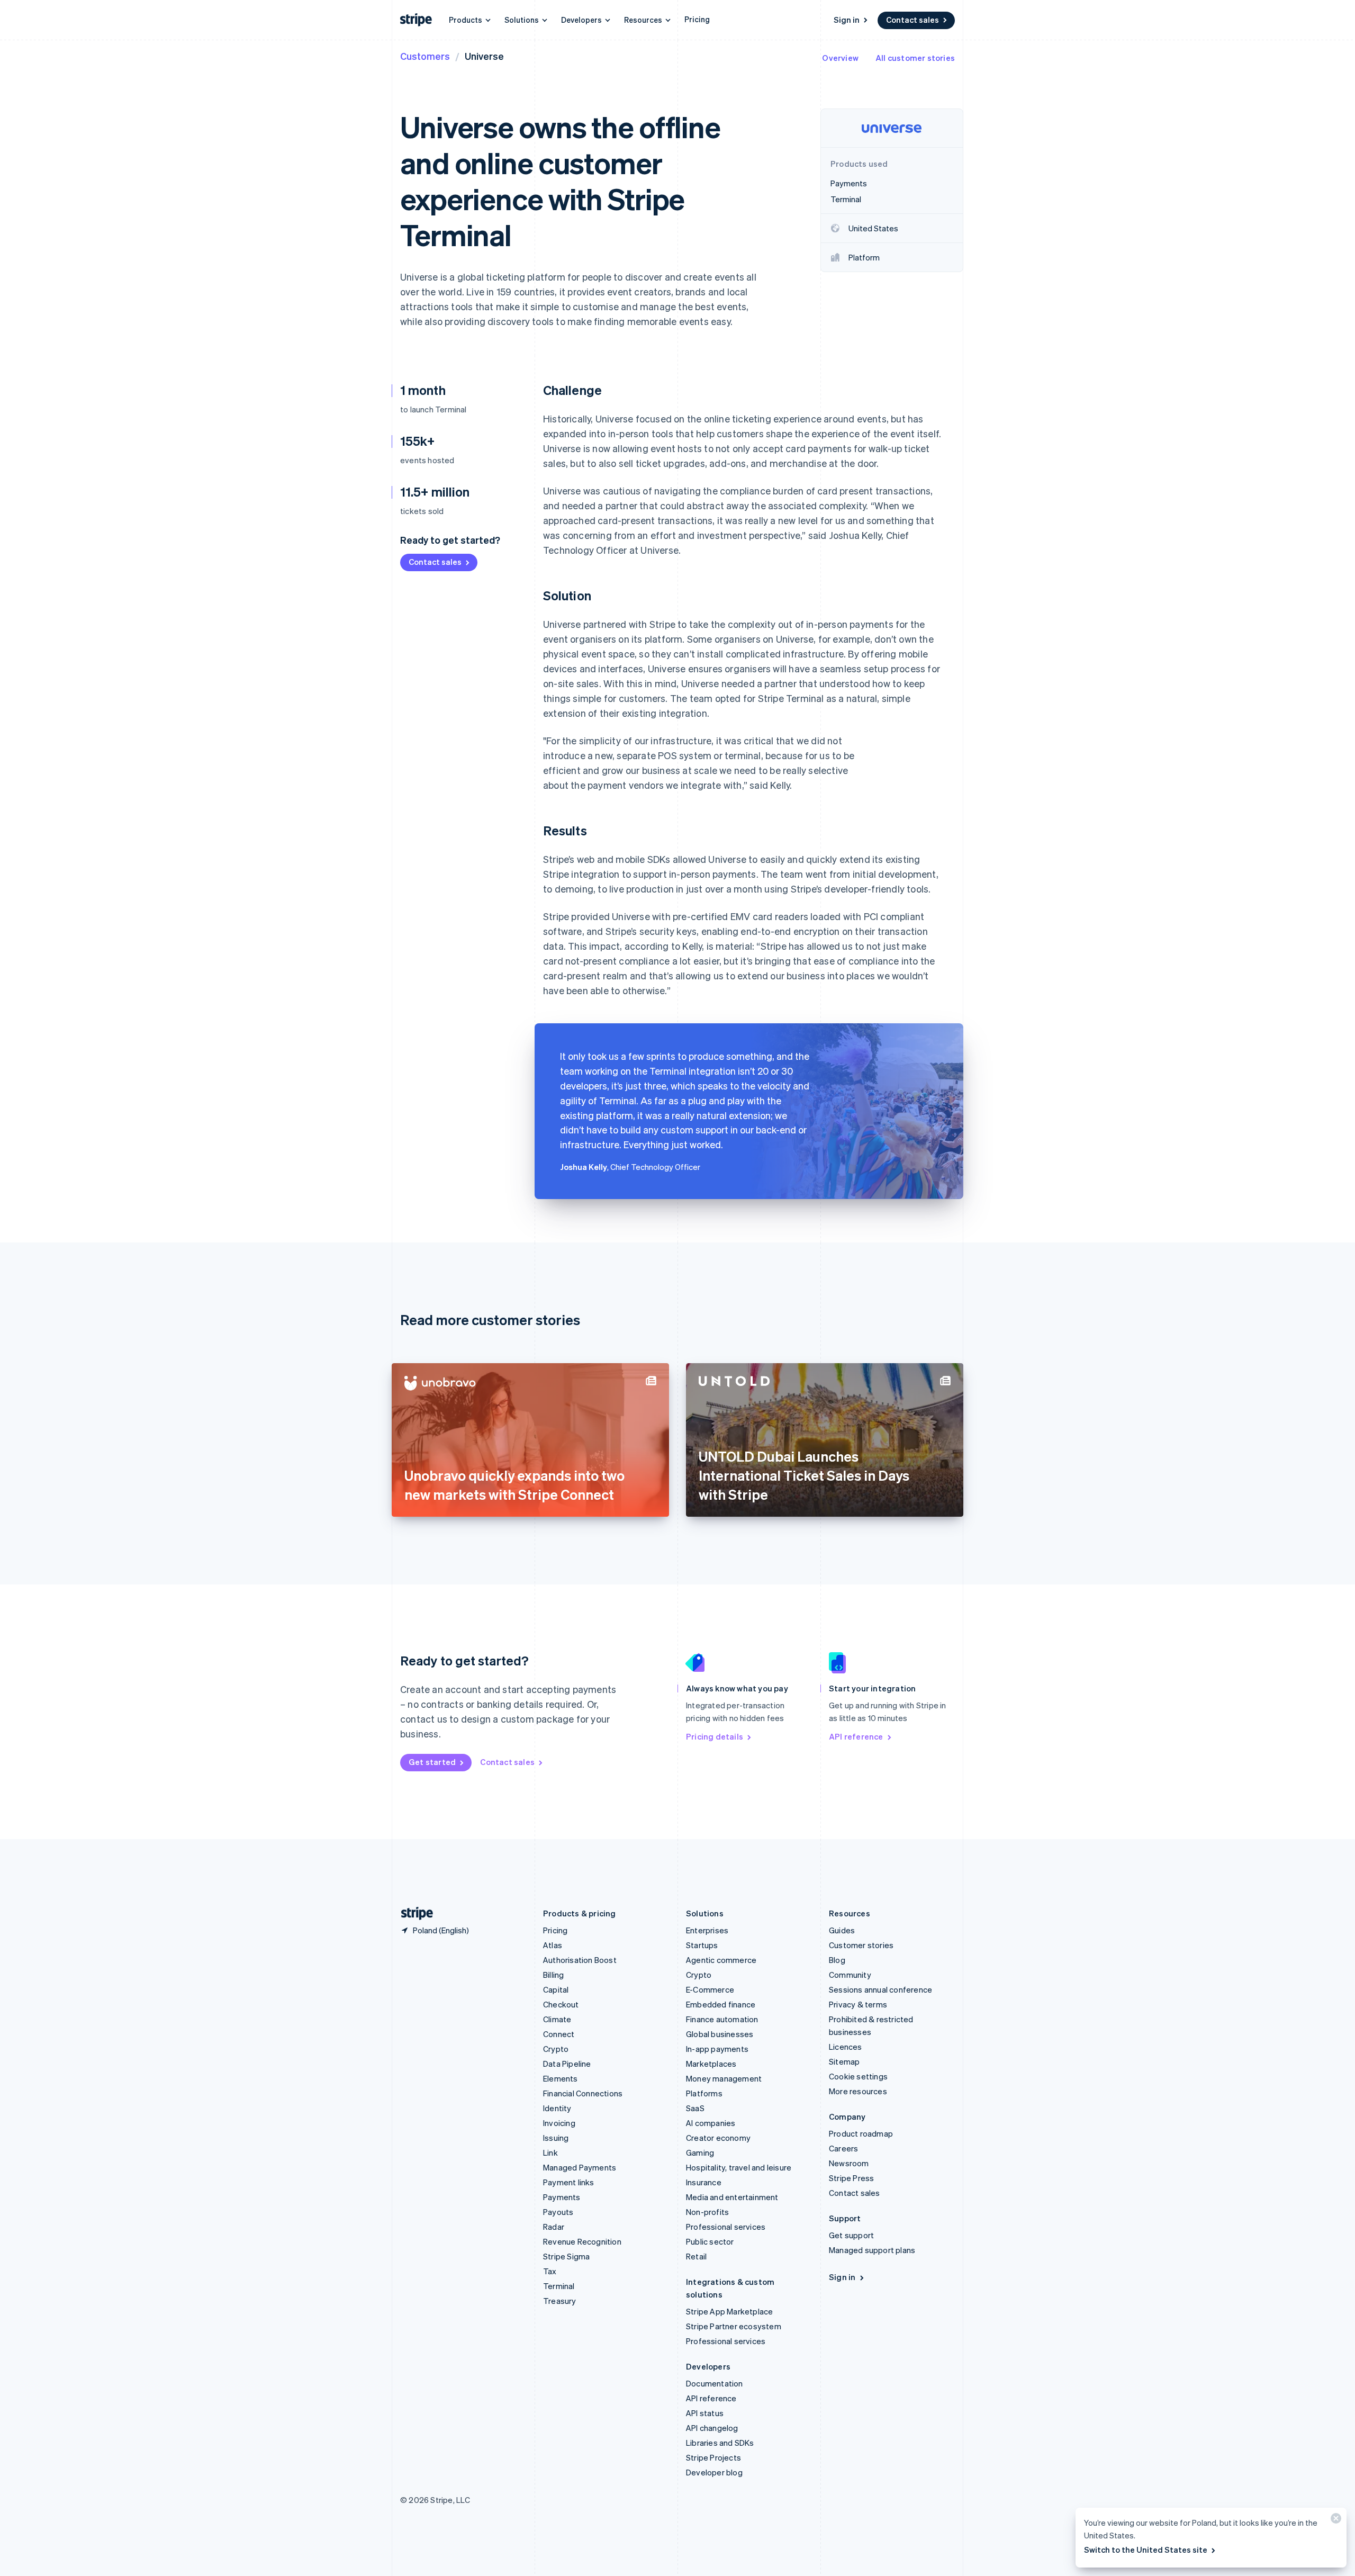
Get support (851, 2235)
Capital (556, 1989)
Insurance (704, 2182)
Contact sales (913, 20)
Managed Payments (580, 2167)
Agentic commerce (721, 1960)
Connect (559, 2034)
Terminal (559, 2286)
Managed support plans (872, 2250)
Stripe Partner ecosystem (734, 2326)
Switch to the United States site (1146, 2550)
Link (550, 2152)
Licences (846, 2047)
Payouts (558, 2212)
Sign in (847, 20)
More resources (858, 2091)
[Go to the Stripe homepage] (413, 1913)
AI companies (711, 2123)
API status (705, 2413)
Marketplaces (711, 2064)
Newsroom (849, 2163)
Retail (696, 2256)
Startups (702, 1945)
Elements (561, 2078)
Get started (432, 1762)
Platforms (704, 2093)
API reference (856, 1736)
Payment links (569, 2182)
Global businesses (720, 2034)
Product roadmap (861, 2133)
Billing (553, 1975)
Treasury (560, 2301)
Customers (425, 56)
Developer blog (714, 2472)
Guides (842, 1930)
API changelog (712, 2428)
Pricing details (715, 1736)
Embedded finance (721, 2004)
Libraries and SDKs (720, 2443)
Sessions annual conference (880, 1989)
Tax (550, 2271)
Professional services (726, 2227)
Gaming (700, 2152)
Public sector (710, 2241)
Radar (554, 2227)
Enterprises (707, 1930)
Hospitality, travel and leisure (739, 2167)
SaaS (695, 2108)
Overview (840, 58)
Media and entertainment (732, 2197)
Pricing (697, 19)
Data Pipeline (567, 2064)
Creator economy (718, 2138)
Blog (837, 1960)
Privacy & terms (858, 2004)
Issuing (556, 2138)
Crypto (556, 2049)
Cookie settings (858, 2076)
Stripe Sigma (566, 2256)
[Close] (1334, 2521)
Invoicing (559, 2123)
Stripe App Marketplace (729, 2311)
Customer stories (861, 1945)
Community (850, 1975)
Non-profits (707, 2212)
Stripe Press (851, 2178)
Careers (843, 2148)
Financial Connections (583, 2093)
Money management (724, 2078)
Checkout (561, 2004)
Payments (562, 2197)
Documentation (715, 2383)
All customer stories (915, 58)
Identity (557, 2108)
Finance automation (722, 2019)
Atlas (553, 1945)
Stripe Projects (713, 2457)
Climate (557, 2019)
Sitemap (844, 2061)
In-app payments (717, 2049)
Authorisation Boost (580, 1960)
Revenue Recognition (582, 2241)
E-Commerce (710, 1989)
